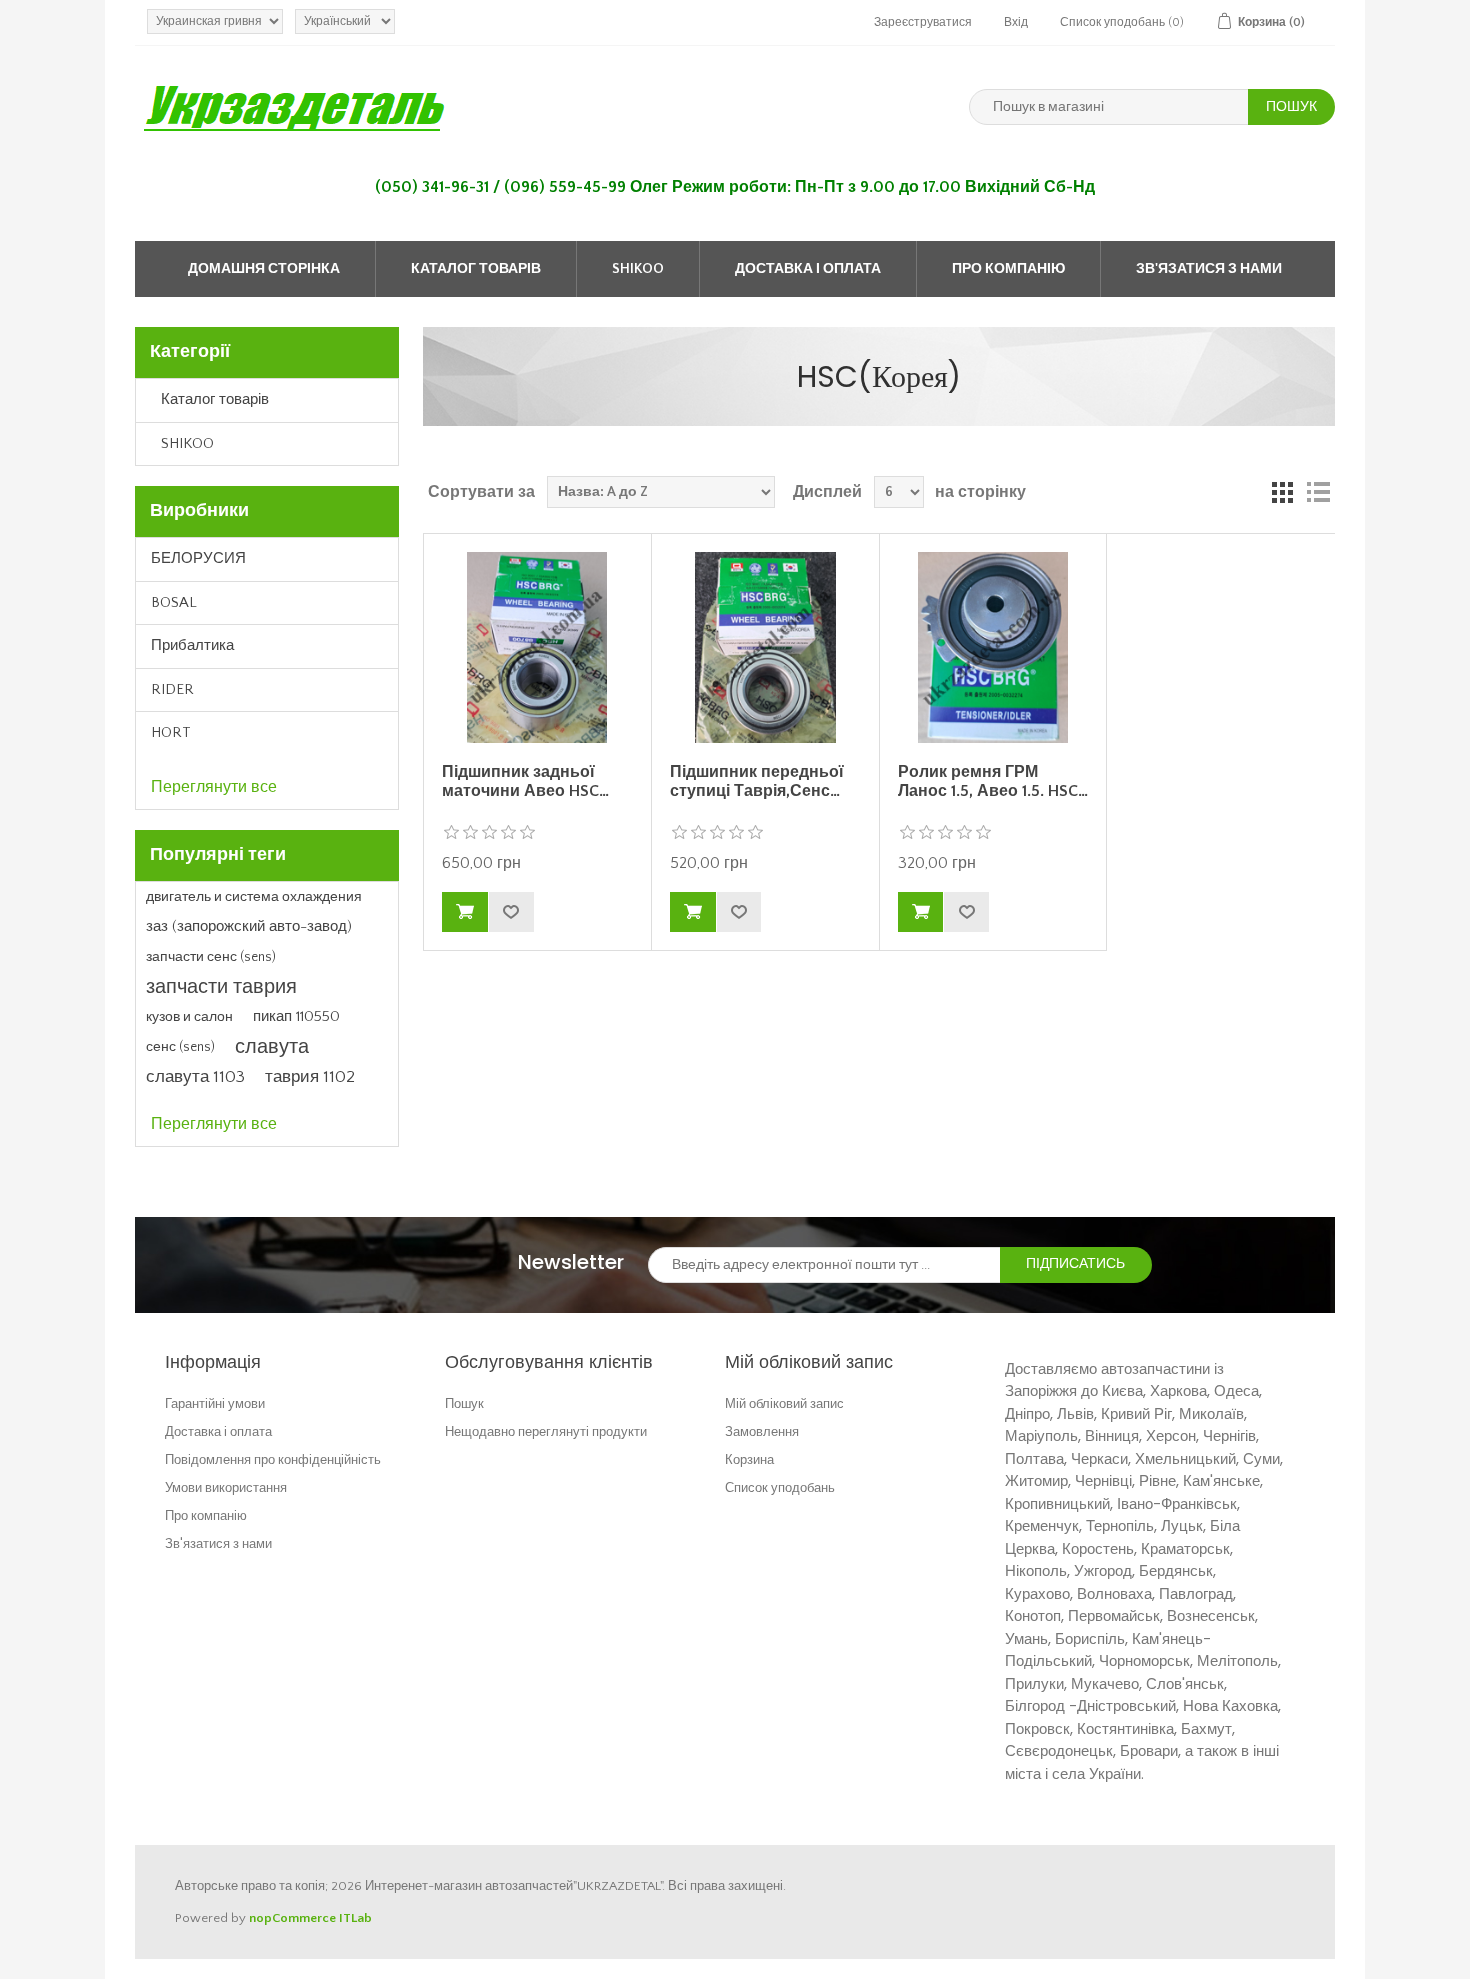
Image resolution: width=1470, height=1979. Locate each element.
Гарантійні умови (215, 1403)
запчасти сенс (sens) (211, 957)
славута (272, 1047)
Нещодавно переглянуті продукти (546, 1431)
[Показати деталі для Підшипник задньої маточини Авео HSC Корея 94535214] (537, 647)
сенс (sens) (180, 1047)
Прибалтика (192, 645)
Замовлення (762, 1431)
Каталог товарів (476, 269)
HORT (171, 732)
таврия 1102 (310, 1077)
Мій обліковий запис (784, 1403)
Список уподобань (780, 1487)
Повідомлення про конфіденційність (273, 1459)
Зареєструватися (923, 22)
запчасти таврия (221, 987)
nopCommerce (292, 1918)
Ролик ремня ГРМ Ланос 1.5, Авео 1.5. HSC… (993, 781)
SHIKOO (638, 269)
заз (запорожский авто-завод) (249, 926)
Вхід (1016, 22)
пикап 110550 (296, 1016)
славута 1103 (195, 1077)
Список (1318, 492)
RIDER (172, 689)
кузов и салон (189, 1017)
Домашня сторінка (264, 269)
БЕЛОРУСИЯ (198, 558)
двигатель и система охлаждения (254, 897)
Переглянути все (214, 787)
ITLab (355, 1918)
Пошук (464, 1403)
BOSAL (174, 602)
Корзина (749, 1459)
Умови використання (226, 1487)
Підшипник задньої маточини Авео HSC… (525, 781)
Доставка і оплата (808, 269)
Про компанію (1008, 269)
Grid (1282, 492)
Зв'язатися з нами (1209, 269)
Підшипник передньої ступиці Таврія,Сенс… (757, 781)
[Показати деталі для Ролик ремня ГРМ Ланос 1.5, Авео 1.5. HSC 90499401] (993, 647)
